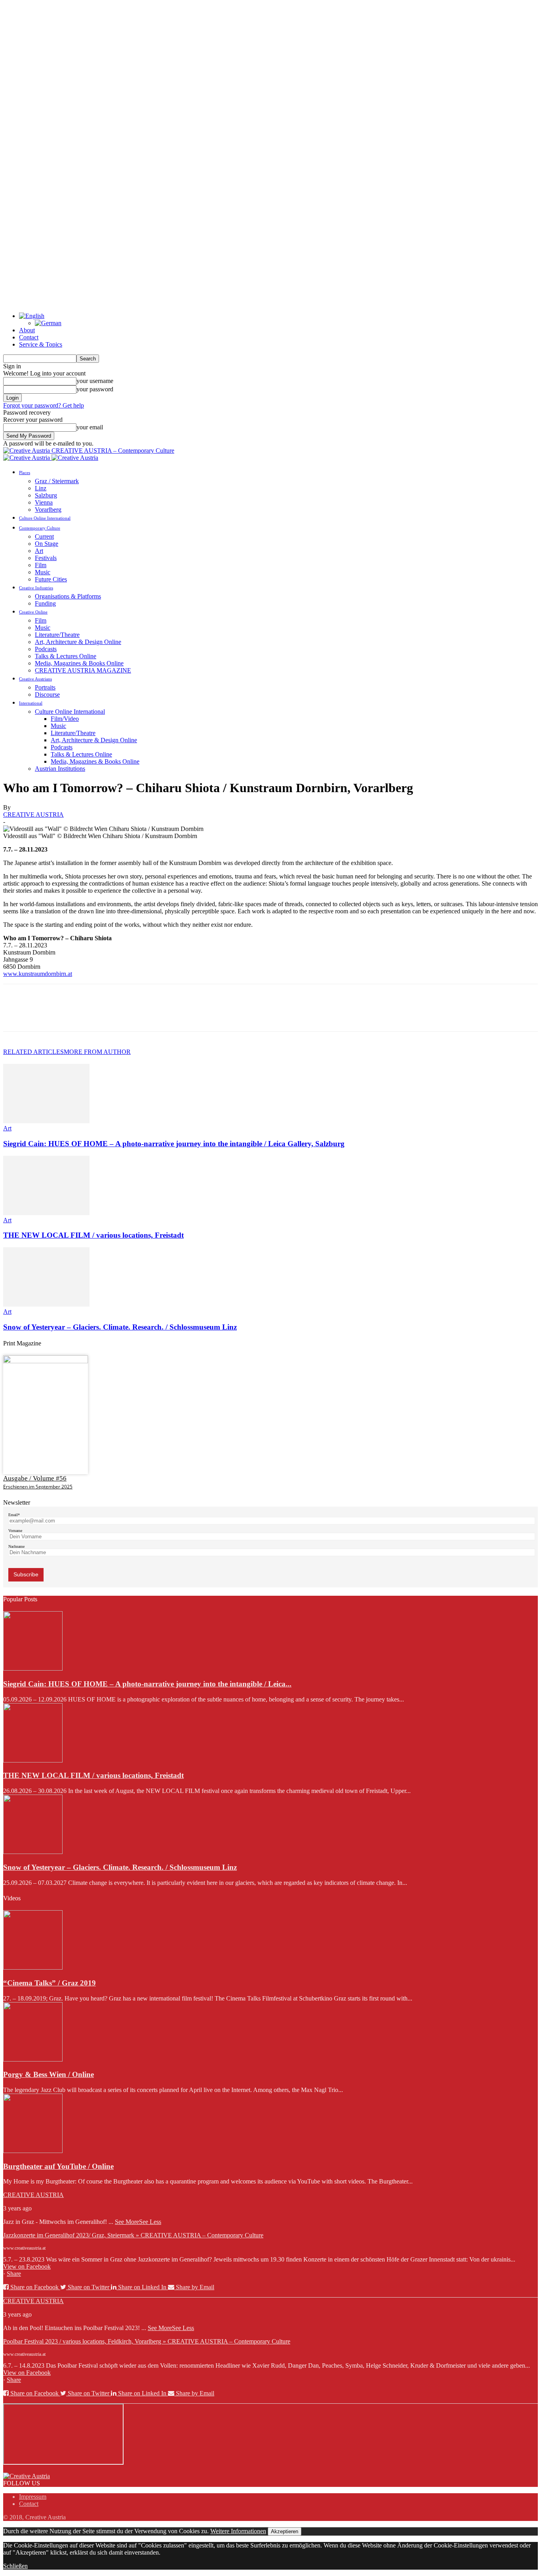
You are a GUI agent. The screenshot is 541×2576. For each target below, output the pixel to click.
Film (41, 565)
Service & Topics (41, 344)
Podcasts (46, 649)
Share (14, 2274)
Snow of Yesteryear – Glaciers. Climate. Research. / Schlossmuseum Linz (120, 1327)
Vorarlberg (48, 510)
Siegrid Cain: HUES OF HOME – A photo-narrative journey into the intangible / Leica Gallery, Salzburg (174, 1144)
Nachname (16, 1546)
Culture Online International (45, 518)
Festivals (46, 558)
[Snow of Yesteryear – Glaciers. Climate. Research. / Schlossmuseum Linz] (46, 1304)
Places (25, 473)
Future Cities (51, 579)
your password (95, 389)
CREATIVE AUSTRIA (33, 815)
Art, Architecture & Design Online (78, 642)
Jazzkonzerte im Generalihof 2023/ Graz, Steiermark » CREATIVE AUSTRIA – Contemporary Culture (133, 2235)
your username (95, 381)
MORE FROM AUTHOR (97, 1052)
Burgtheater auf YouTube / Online (58, 2166)
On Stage (47, 544)
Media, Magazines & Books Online (79, 663)
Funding (45, 603)
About (27, 330)
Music (43, 572)
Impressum (33, 2497)
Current (44, 536)
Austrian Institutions (60, 769)
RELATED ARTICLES (33, 1052)
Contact (29, 337)
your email (90, 427)
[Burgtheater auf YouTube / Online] (33, 2151)
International (31, 703)
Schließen (15, 2566)
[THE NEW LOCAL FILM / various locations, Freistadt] (46, 1213)
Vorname (15, 1531)
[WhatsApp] (102, 1015)
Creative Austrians (35, 679)
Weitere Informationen (238, 2531)
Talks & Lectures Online (66, 656)
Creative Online (33, 612)
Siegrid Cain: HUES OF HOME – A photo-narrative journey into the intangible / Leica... (147, 1684)
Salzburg (46, 495)
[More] (131, 1015)
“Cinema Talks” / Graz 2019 (50, 1983)
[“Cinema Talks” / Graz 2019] (33, 1967)
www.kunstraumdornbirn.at (38, 974)
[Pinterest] (73, 1015)
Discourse (47, 694)
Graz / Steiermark (57, 481)
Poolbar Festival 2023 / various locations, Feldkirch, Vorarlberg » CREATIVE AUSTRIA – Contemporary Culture (147, 2341)
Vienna (44, 502)
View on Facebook (27, 2266)
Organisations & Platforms (68, 596)
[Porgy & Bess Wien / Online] (33, 2059)
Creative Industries (36, 588)
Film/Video (65, 719)
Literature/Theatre (57, 635)
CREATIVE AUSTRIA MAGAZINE (83, 670)
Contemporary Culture (40, 528)
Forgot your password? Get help (44, 405)
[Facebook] (16, 1015)
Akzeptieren (285, 2531)
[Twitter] (45, 1015)
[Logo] (27, 458)
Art (39, 551)
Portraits (45, 687)
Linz (41, 488)
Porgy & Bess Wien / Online (49, 2074)
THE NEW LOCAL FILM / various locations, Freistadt (93, 1235)
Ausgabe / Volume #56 (35, 1478)
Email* (14, 1515)
